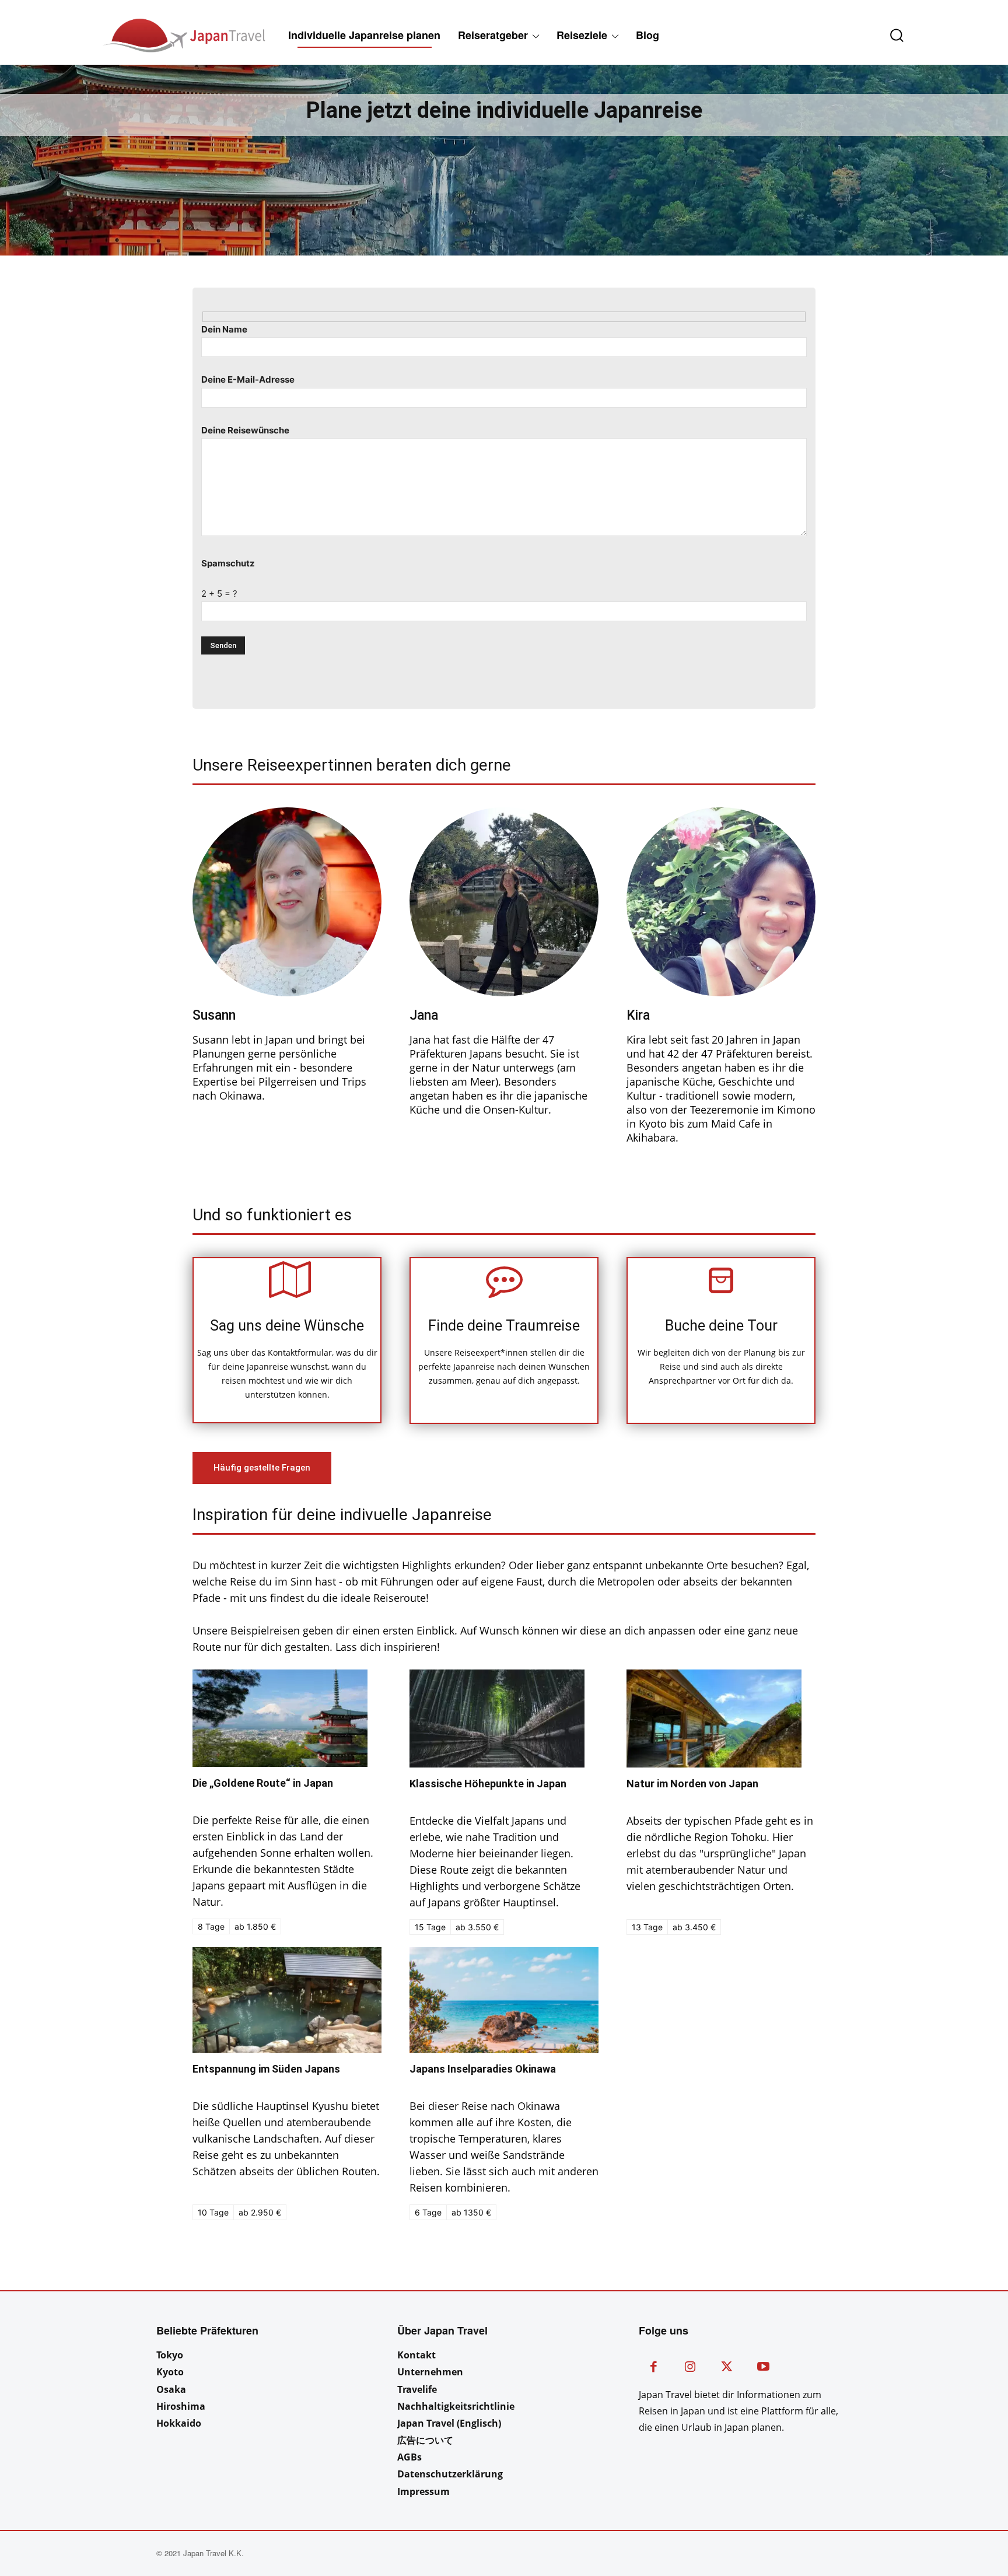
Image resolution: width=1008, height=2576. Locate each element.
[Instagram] (690, 2368)
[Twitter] (727, 2368)
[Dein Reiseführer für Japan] (152, 35)
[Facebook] (654, 2368)
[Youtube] (763, 2368)
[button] (888, 35)
